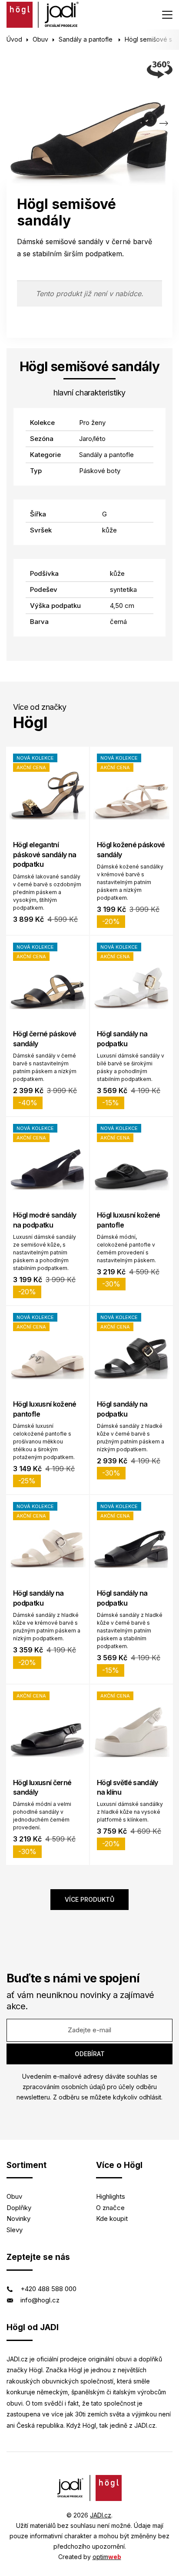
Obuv (40, 39)
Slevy (15, 2230)
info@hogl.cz (40, 2300)
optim (107, 2557)
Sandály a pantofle (86, 39)
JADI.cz (101, 2515)
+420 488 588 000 (48, 2289)
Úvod (14, 39)
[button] (164, 123)
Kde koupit (112, 2218)
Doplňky (19, 2208)
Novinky (18, 2218)
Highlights (111, 2196)
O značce (110, 2208)
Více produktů (89, 1899)
